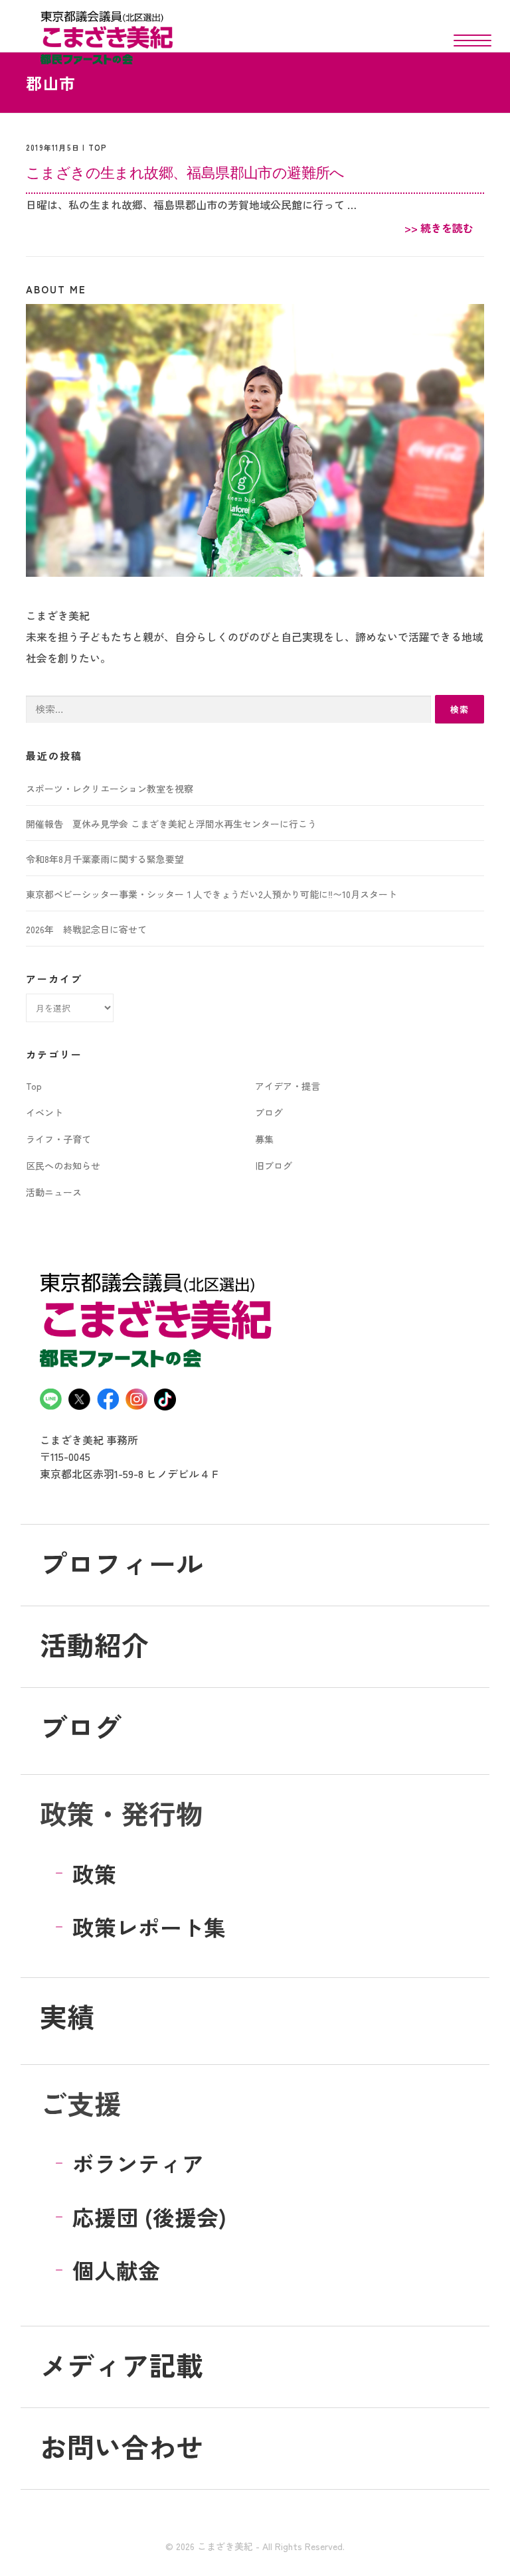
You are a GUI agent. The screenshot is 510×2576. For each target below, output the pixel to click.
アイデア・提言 (288, 1086)
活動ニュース (54, 1192)
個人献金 (116, 2270)
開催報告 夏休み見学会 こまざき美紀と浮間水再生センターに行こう (171, 824)
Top (98, 147)
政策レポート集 (149, 1927)
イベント (44, 1112)
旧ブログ (274, 1166)
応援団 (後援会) (149, 2217)
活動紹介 (94, 1644)
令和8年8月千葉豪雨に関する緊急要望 (105, 859)
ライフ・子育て (58, 1139)
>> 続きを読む (439, 228)
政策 (94, 1873)
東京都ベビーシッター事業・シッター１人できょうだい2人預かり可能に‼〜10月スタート (212, 894)
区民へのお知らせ (63, 1166)
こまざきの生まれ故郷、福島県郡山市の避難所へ (185, 172)
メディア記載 (122, 2364)
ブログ (269, 1112)
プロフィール (122, 1562)
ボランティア (138, 2163)
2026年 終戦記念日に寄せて (86, 929)
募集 (264, 1139)
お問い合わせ (122, 2446)
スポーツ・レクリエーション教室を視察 (110, 789)
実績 (67, 2016)
